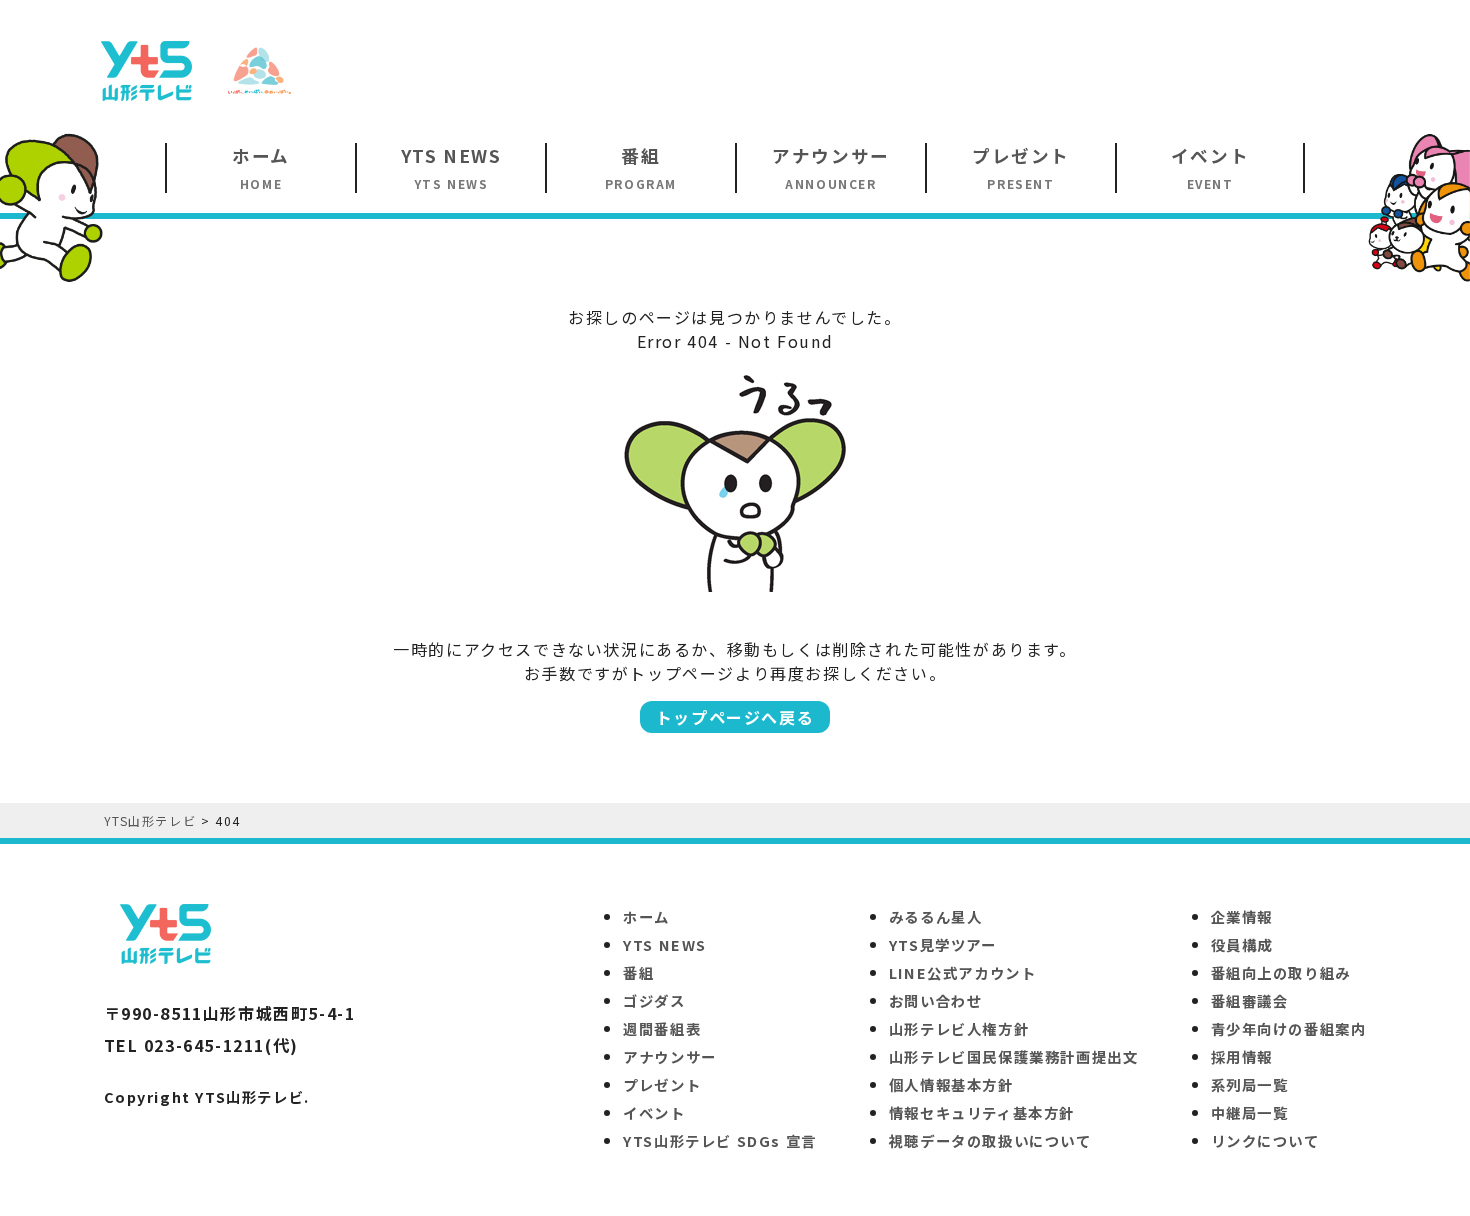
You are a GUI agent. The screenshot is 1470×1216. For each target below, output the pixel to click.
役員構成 (1242, 944)
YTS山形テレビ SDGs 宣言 (720, 1140)
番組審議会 (1250, 1000)
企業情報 (1242, 916)
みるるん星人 (936, 916)
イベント (654, 1112)
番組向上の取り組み (1281, 972)
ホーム (646, 916)
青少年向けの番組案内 (1289, 1028)
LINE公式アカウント (963, 972)
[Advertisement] (1021, 69)
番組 (638, 972)
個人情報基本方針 (951, 1084)
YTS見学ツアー (943, 944)
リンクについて (1265, 1140)
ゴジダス (654, 1000)
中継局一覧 (1250, 1112)
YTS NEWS (665, 944)
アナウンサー (670, 1056)
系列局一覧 (1250, 1084)
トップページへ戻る (735, 717)
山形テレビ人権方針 (959, 1028)
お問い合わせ (936, 1000)
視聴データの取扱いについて (990, 1140)
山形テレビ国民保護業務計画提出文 (1014, 1056)
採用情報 (1242, 1056)
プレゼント (662, 1084)
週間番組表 (662, 1028)
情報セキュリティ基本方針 (982, 1112)
